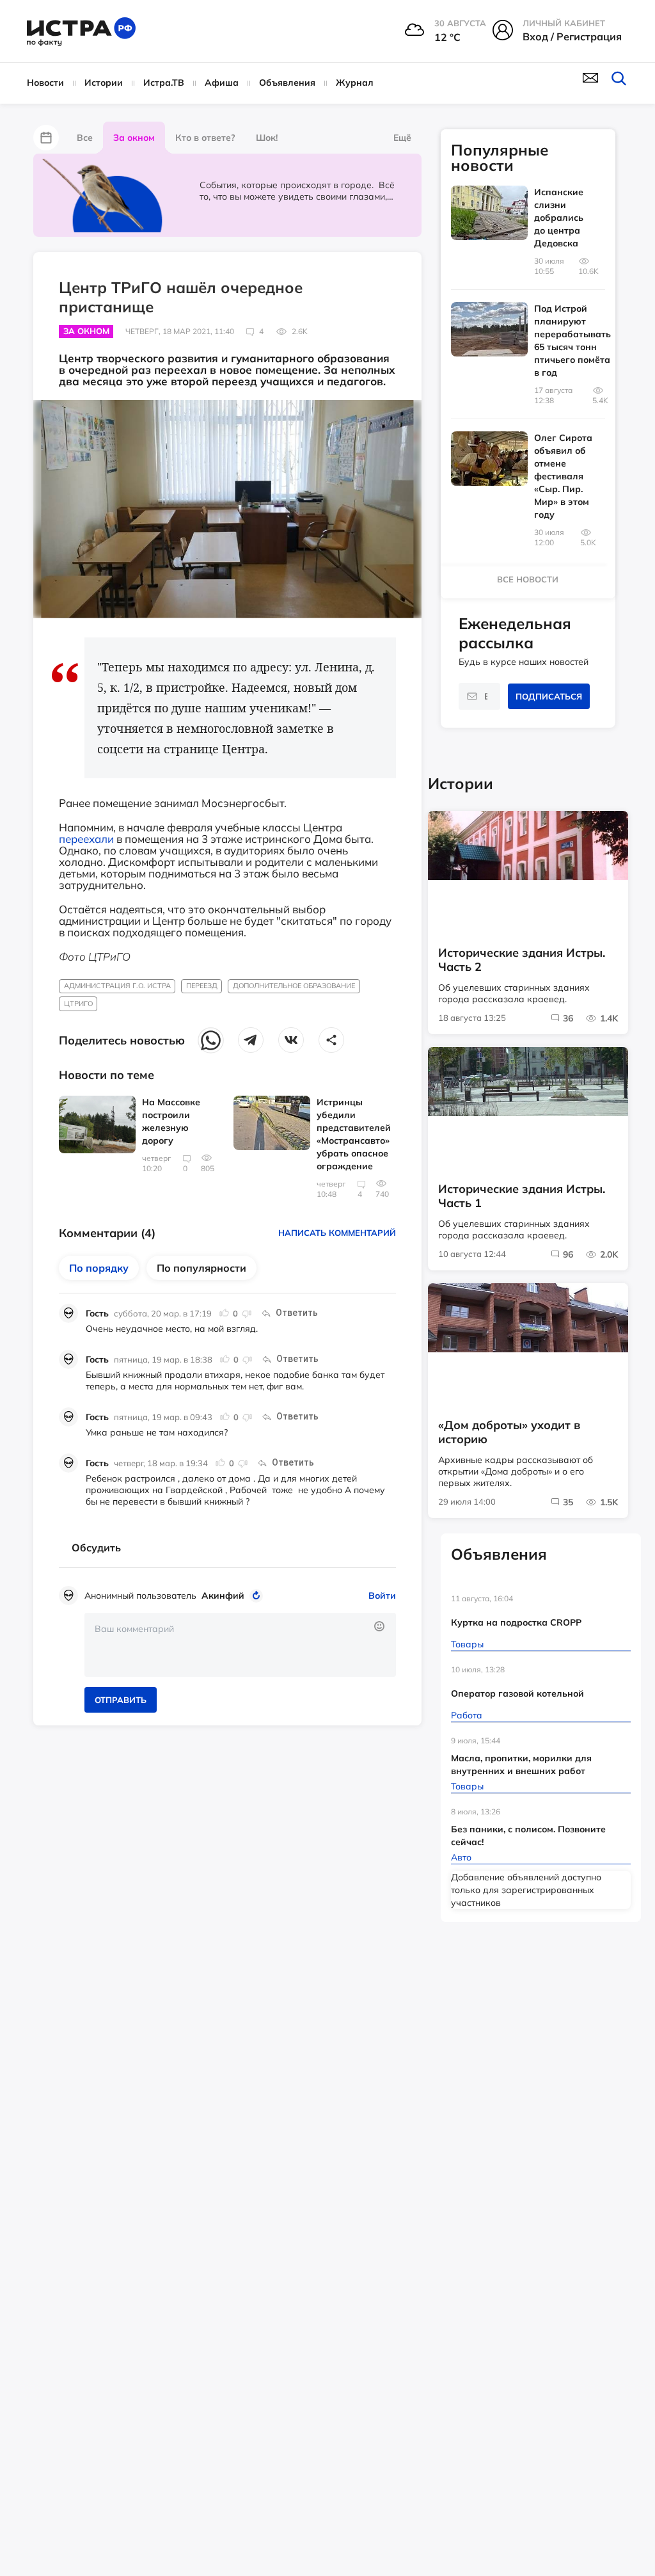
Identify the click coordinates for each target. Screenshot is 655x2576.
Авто (461, 1857)
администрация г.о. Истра (117, 986)
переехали (86, 839)
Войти (382, 1596)
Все (85, 138)
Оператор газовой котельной (517, 1693)
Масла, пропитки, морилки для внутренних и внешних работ (521, 1764)
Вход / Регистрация (572, 36)
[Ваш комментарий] (240, 1645)
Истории (104, 83)
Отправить (121, 1700)
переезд (202, 986)
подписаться (549, 696)
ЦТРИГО (78, 1004)
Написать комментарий (337, 1233)
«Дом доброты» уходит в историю (509, 1432)
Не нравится (246, 1313)
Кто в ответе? (205, 138)
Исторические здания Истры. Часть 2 (522, 960)
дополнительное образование (294, 986)
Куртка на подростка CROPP (516, 1622)
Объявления (287, 83)
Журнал (355, 83)
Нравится (225, 1313)
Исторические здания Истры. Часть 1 (522, 1196)
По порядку (99, 1268)
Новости (45, 83)
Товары (467, 1644)
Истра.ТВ (164, 83)
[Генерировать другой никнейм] (258, 1596)
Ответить (297, 1313)
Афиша (222, 83)
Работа (467, 1715)
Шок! (267, 138)
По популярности (201, 1268)
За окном (134, 138)
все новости (528, 579)
